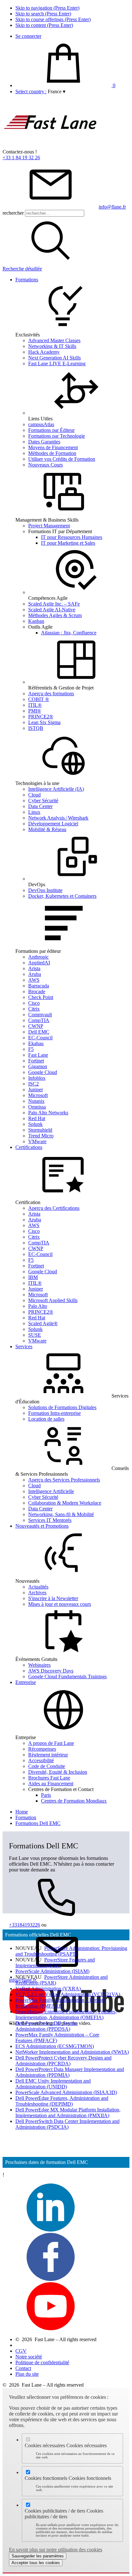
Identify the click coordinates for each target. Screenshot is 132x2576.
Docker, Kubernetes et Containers (62, 896)
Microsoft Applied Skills (53, 1300)
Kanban (36, 621)
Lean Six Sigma (44, 722)
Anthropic (38, 957)
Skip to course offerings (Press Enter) (53, 19)
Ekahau (36, 1043)
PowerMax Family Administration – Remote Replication (60, 2003)
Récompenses (42, 1749)
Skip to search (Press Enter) (43, 14)
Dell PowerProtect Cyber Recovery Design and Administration (63, 2061)
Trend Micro (41, 1136)
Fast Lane (38, 1055)
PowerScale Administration (52, 1971)
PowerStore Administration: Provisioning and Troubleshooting (71, 1951)
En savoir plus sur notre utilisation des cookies (56, 2550)
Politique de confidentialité (42, 2362)
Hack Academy (44, 352)
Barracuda (39, 986)
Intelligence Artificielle (51, 1491)
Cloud (34, 795)
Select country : (31, 91)
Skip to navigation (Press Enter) (47, 8)
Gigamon (38, 1066)
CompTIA (39, 1020)
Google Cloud (43, 1072)
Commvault (40, 1015)
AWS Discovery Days (51, 1671)
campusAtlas (41, 424)
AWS (34, 980)
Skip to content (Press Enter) (44, 25)
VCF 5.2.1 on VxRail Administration (68, 1994)
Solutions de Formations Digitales (62, 1407)
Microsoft (38, 1095)
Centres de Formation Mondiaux (74, 1801)
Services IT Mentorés (50, 1520)
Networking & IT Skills (52, 346)
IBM (33, 1277)
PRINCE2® (41, 717)
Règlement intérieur (48, 1755)
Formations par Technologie (57, 436)
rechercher (13, 213)
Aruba (35, 974)
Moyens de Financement (53, 447)
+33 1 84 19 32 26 (21, 157)
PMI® (35, 711)
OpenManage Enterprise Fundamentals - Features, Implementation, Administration (66, 2015)
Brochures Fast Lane (49, 1778)
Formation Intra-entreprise (54, 1413)
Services (24, 1346)
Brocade (37, 991)
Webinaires (39, 1665)
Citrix (34, 1009)
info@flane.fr (112, 207)
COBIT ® (39, 699)
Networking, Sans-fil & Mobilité (61, 1514)
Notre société (29, 2357)
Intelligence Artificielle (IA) (56, 789)
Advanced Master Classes (54, 340)
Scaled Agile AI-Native (52, 610)
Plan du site (27, 2374)
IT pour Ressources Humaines (72, 537)
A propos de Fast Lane (51, 1743)
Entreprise (26, 1682)
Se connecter (28, 36)
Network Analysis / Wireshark (58, 818)
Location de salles (46, 1419)
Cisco (34, 1003)
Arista (34, 968)
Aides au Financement (51, 1783)
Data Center (40, 806)
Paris (46, 1795)
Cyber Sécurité (43, 801)
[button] (57, 91)
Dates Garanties (44, 442)
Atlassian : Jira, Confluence (69, 633)
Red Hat (37, 1118)
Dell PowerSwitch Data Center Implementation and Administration (67, 2124)
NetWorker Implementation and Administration (72, 2052)
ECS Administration (55, 2046)
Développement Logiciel (53, 824)
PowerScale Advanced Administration (66, 2092)
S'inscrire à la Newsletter (53, 1598)
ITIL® (35, 705)
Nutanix (36, 1101)
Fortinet (36, 1061)
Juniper (36, 1090)
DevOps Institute (45, 890)
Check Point (41, 997)
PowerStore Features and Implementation (55, 1963)
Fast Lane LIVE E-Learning (57, 363)
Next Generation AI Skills (54, 358)
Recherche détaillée (22, 269)
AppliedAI (39, 963)
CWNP (36, 1026)
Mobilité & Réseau (47, 829)
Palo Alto (38, 1306)
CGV (21, 2351)
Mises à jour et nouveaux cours (60, 1604)
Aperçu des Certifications (54, 1208)
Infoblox (37, 1078)
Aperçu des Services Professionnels (64, 1480)
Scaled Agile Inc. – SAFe (54, 604)
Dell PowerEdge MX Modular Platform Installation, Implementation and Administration (68, 2113)
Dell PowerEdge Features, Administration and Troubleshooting (62, 2101)
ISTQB (36, 728)
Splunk (35, 1124)
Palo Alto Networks (48, 1113)
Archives (37, 1593)
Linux (34, 812)
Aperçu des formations (51, 694)
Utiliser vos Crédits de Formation (62, 459)
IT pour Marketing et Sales (68, 543)
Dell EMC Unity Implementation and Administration (53, 2084)
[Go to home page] (51, 146)
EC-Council (40, 1038)
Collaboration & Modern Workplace (65, 1503)
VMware (37, 1141)
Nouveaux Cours (45, 465)
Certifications (29, 1147)
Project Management (49, 526)
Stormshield (40, 1130)
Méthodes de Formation (52, 453)
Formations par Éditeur (51, 430)
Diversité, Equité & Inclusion (58, 1772)
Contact (23, 2368)
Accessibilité (41, 1760)
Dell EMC (39, 1032)
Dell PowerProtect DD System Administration (46, 2026)
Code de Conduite (47, 1766)
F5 (31, 1049)
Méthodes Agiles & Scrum (55, 615)
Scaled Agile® (43, 1323)
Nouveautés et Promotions (42, 1526)
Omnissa (37, 1107)
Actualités (38, 1587)
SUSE (35, 1335)
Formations (27, 280)
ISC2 (33, 1084)
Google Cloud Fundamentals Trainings (67, 1676)
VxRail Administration (48, 1989)
